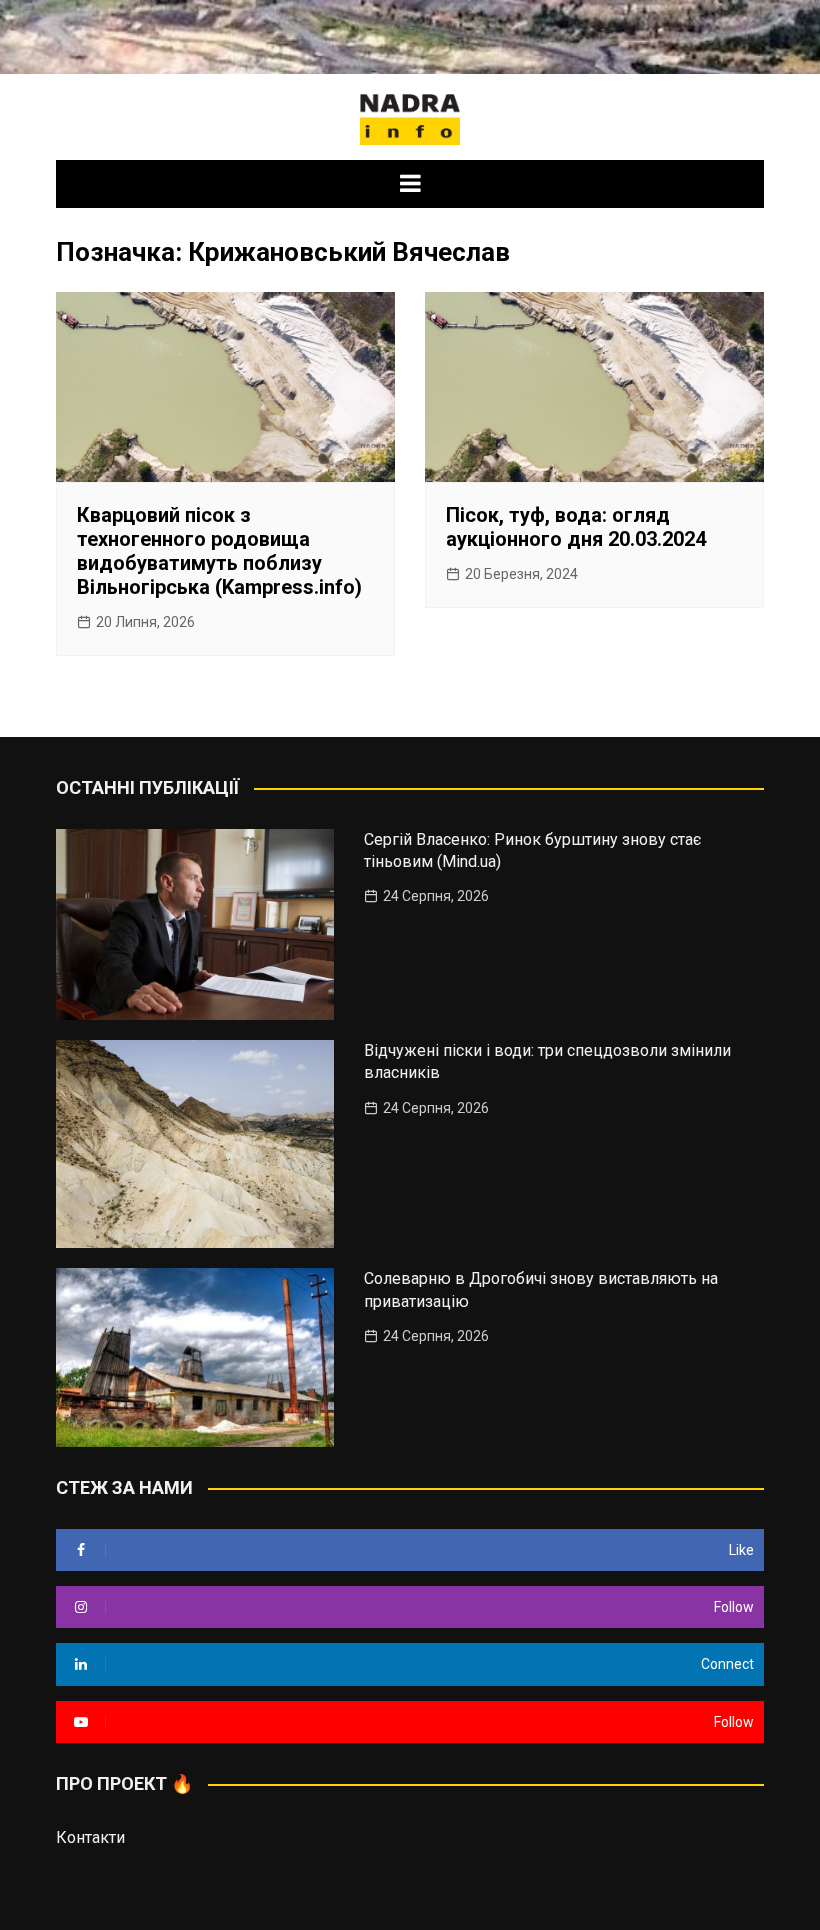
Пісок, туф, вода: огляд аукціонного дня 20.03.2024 (576, 527)
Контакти (90, 1837)
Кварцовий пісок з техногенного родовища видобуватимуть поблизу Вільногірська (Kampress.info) (219, 551)
